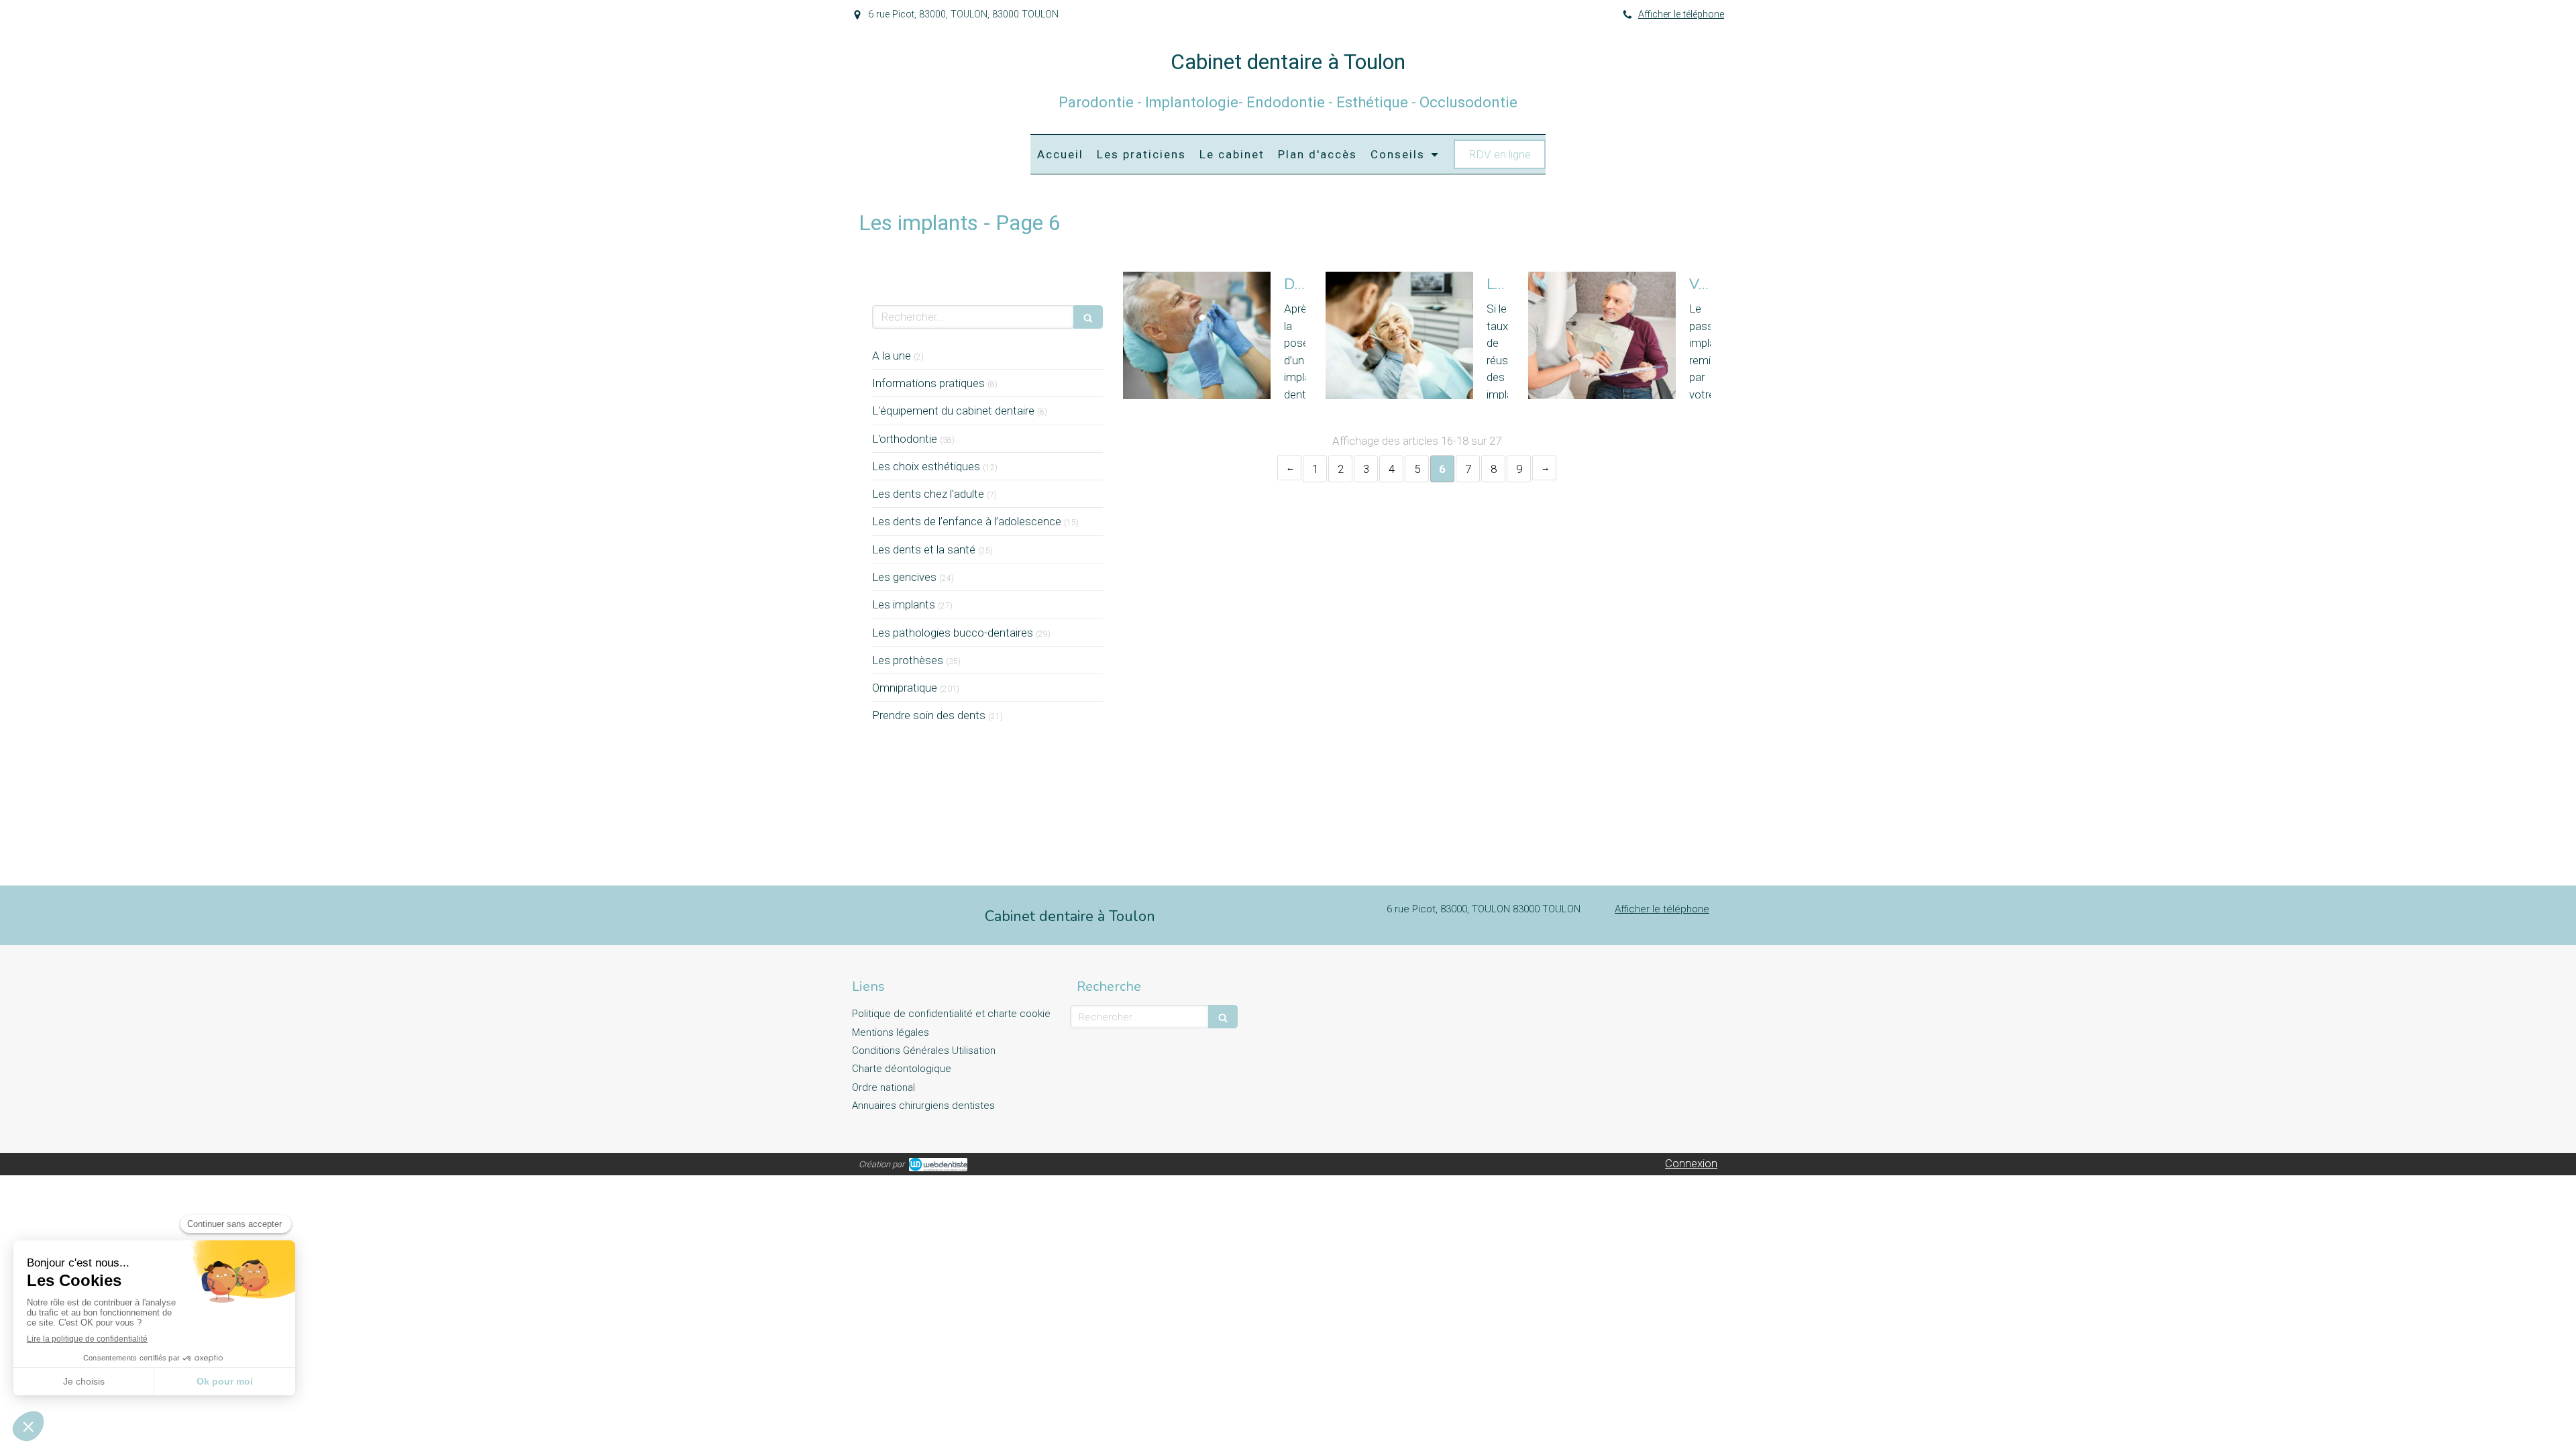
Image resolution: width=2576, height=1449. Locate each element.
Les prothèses (908, 660)
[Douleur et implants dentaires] (1197, 335)
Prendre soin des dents (929, 715)
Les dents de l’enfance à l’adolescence (967, 521)
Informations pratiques (928, 383)
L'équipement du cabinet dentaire (953, 411)
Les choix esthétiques (926, 466)
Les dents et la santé (924, 549)
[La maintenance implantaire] (1399, 335)
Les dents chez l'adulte (928, 494)
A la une (892, 356)
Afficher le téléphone (1681, 14)
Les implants (904, 604)
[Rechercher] (1088, 317)
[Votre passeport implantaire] (1602, 335)
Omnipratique (905, 688)
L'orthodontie (905, 439)
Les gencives (904, 577)
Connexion (1691, 1163)
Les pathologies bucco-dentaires (953, 633)
